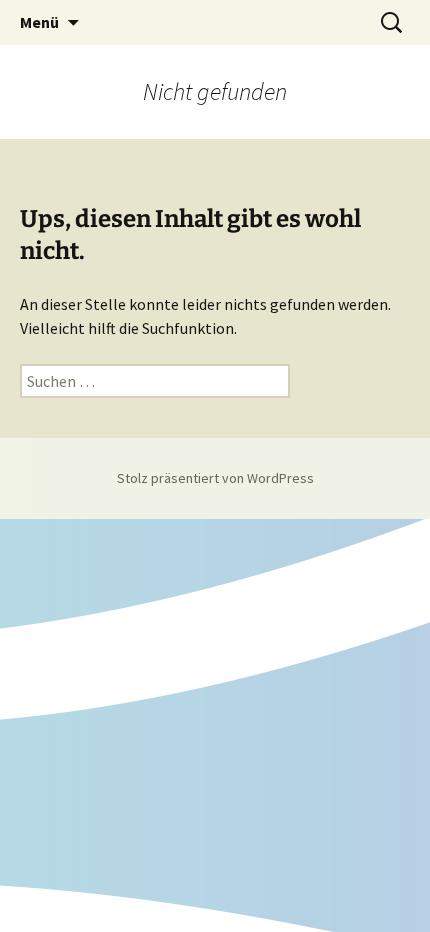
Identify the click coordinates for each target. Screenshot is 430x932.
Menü (39, 22)
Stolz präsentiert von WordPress (215, 478)
